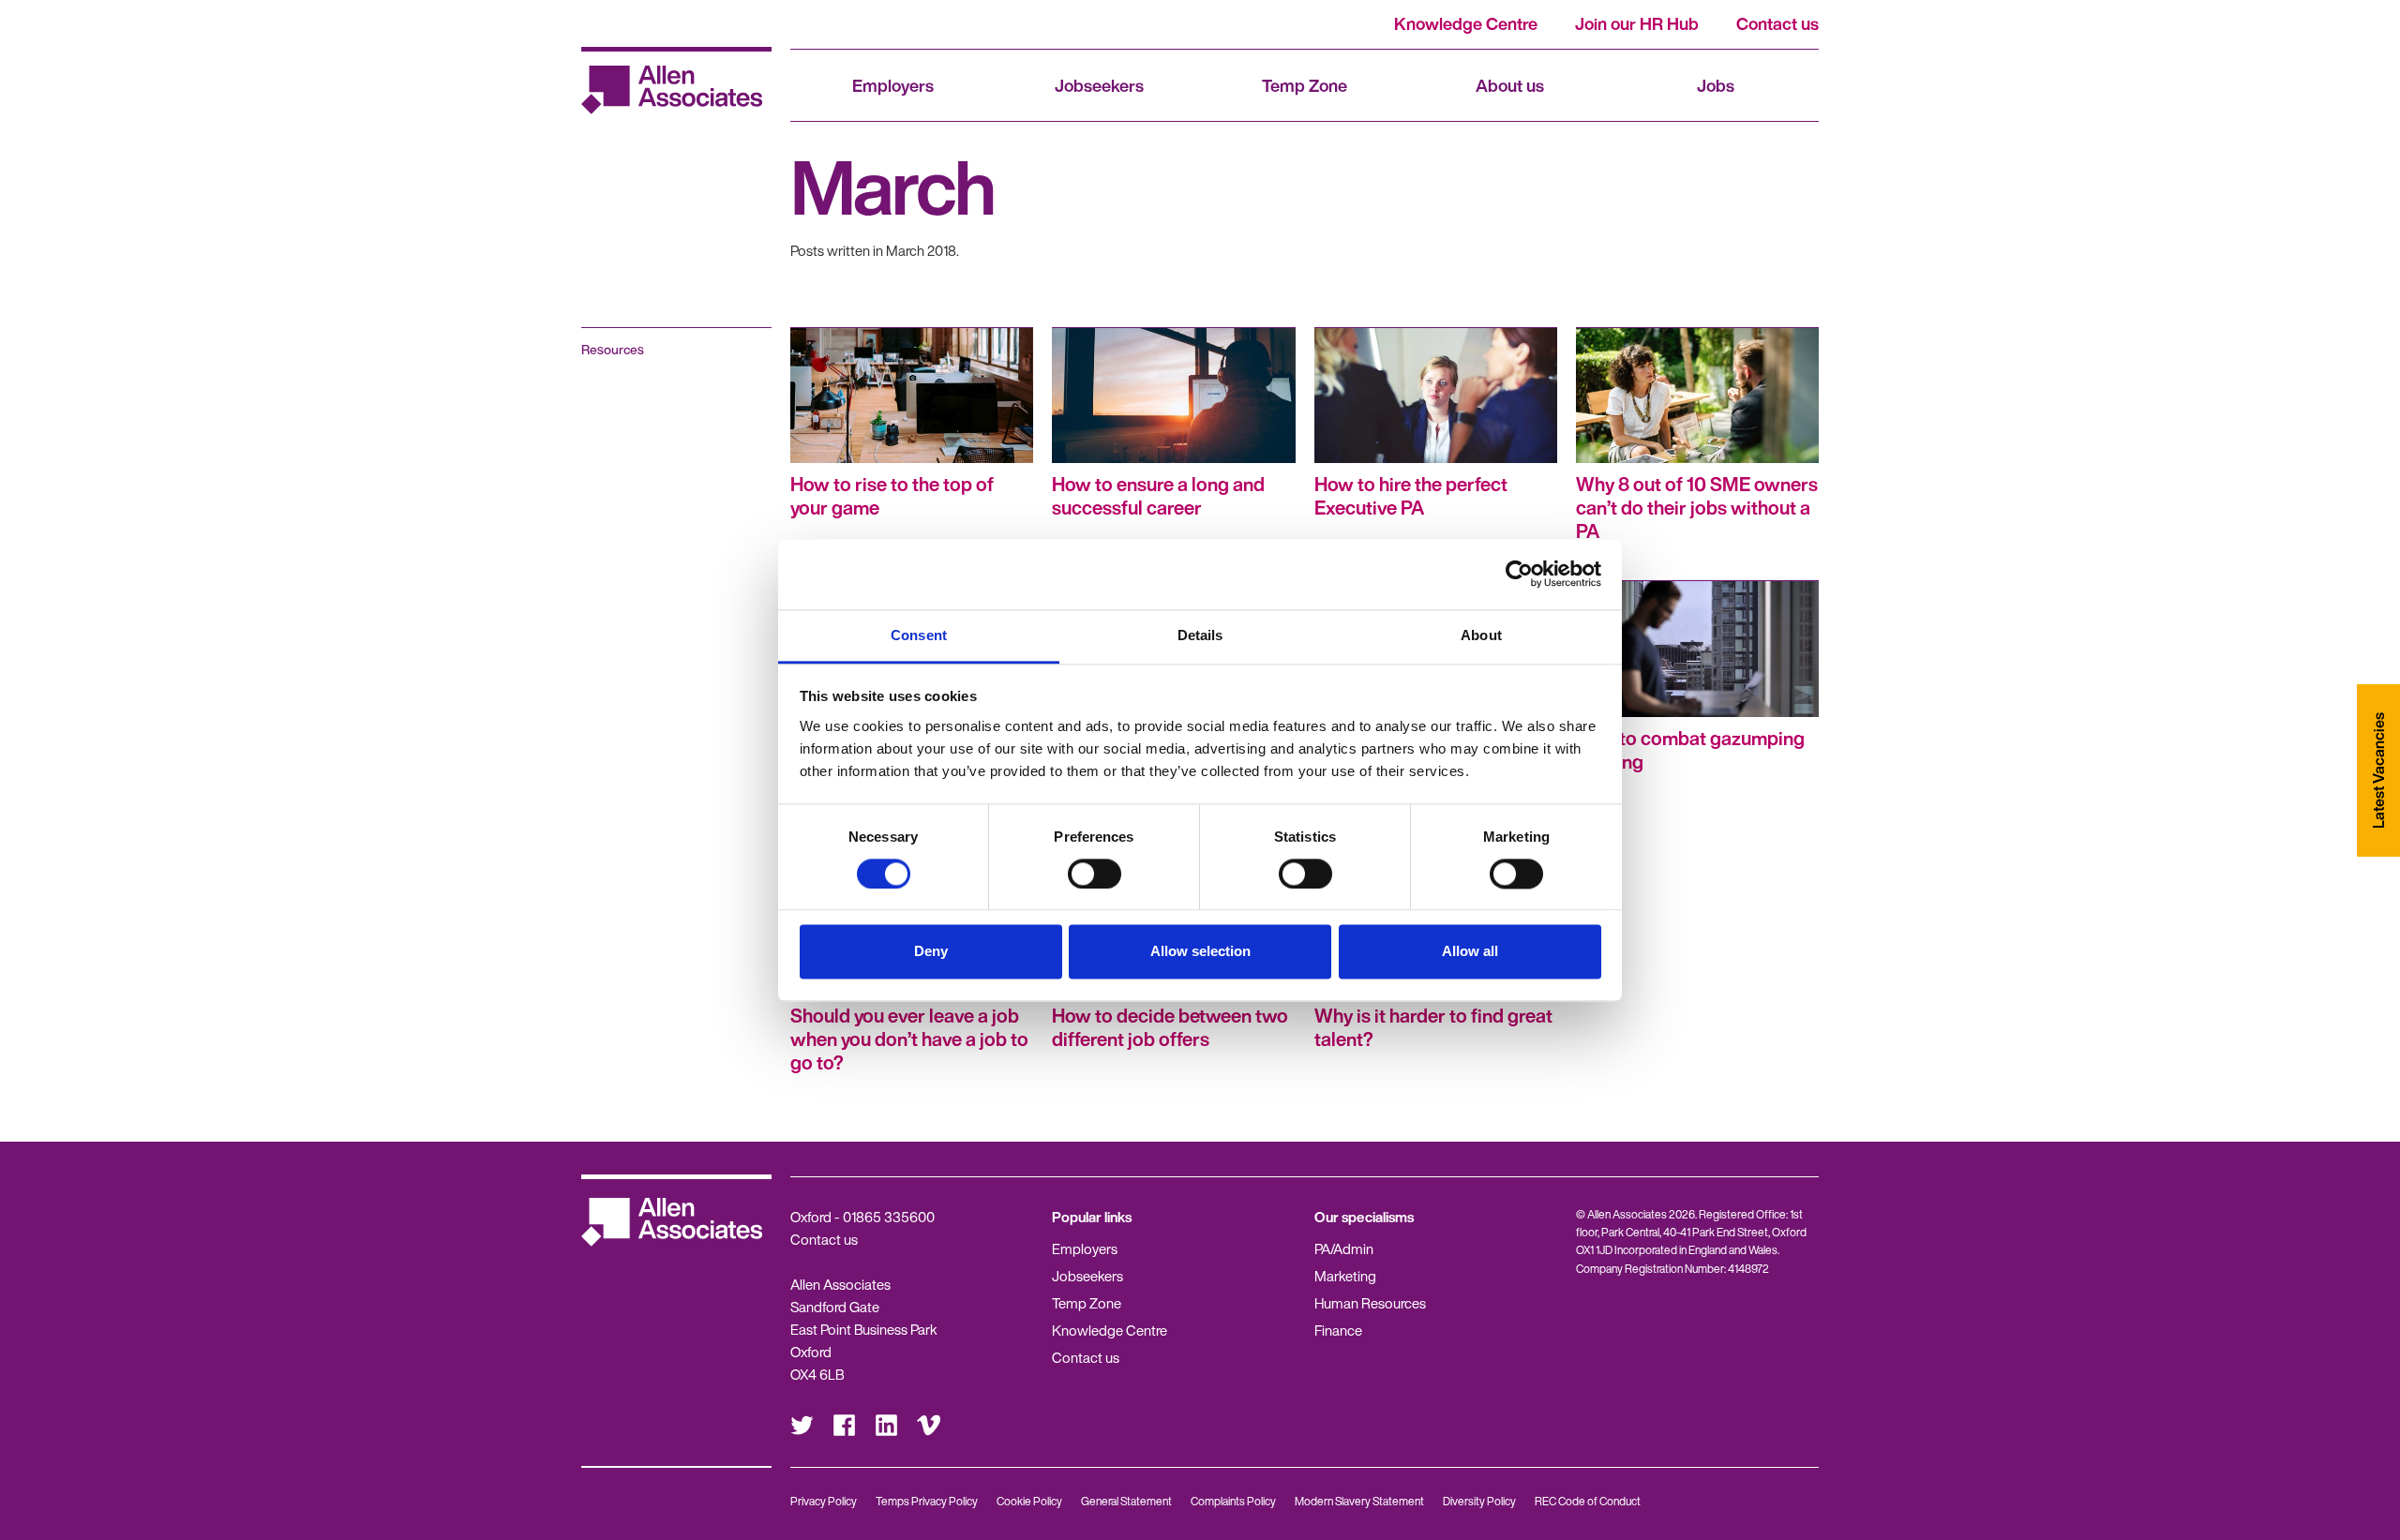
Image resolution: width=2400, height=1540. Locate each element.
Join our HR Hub (1637, 23)
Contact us (1777, 23)
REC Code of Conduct (1588, 1501)
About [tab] (1481, 635)
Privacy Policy (824, 1501)
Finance (1338, 1330)
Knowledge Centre (1466, 23)
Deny (931, 952)
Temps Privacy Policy (927, 1501)
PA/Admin (1344, 1248)
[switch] (1095, 874)
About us (1510, 85)
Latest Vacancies (2378, 770)
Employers (893, 85)
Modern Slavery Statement (1359, 1501)
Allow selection (1200, 952)
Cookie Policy (1029, 1501)
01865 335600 (889, 1217)
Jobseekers (1099, 85)
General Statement (1126, 1501)
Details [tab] (1200, 635)
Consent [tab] (919, 635)
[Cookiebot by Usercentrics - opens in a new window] (1519, 574)
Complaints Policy (1233, 1501)
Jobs (1716, 85)
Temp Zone (1305, 85)
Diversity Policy (1479, 1501)
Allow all (1470, 952)
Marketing (1345, 1276)
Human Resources (1370, 1303)
